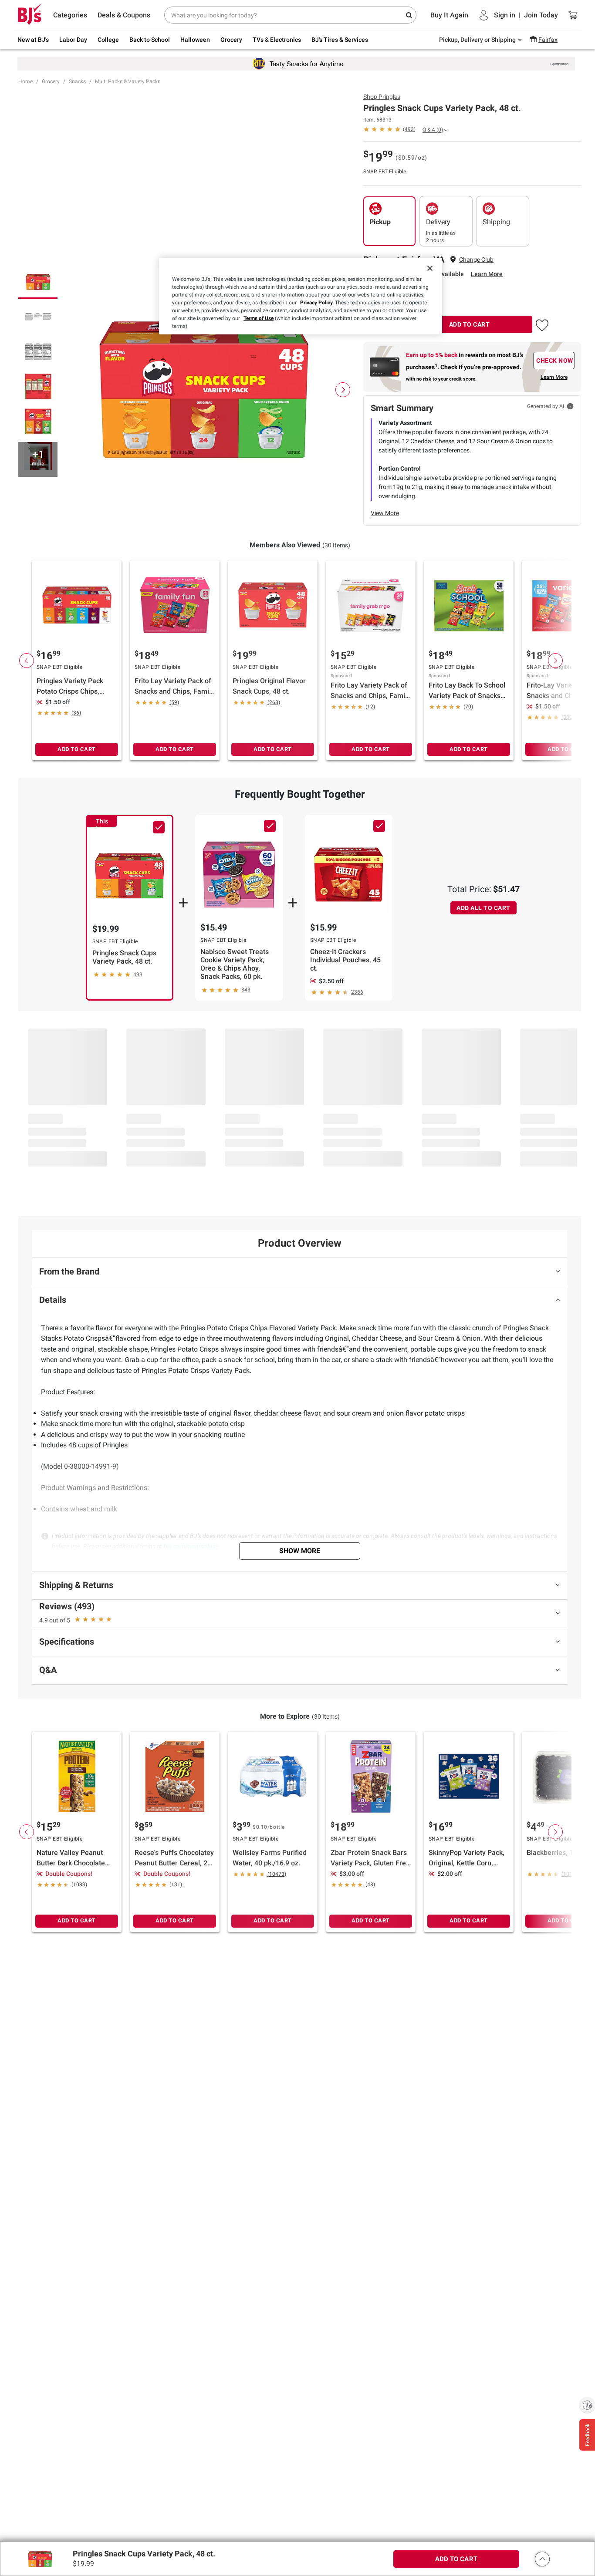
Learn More (487, 274)
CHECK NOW (555, 361)
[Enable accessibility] (587, 2405)
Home (25, 81)
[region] (301, 296)
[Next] (343, 390)
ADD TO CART (470, 324)
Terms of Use (259, 318)
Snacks (77, 81)
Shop (382, 97)
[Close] (430, 268)
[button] (542, 324)
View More (385, 513)
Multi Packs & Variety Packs (128, 81)
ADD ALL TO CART (483, 908)
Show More (300, 1551)
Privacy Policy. (317, 303)
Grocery (51, 81)
